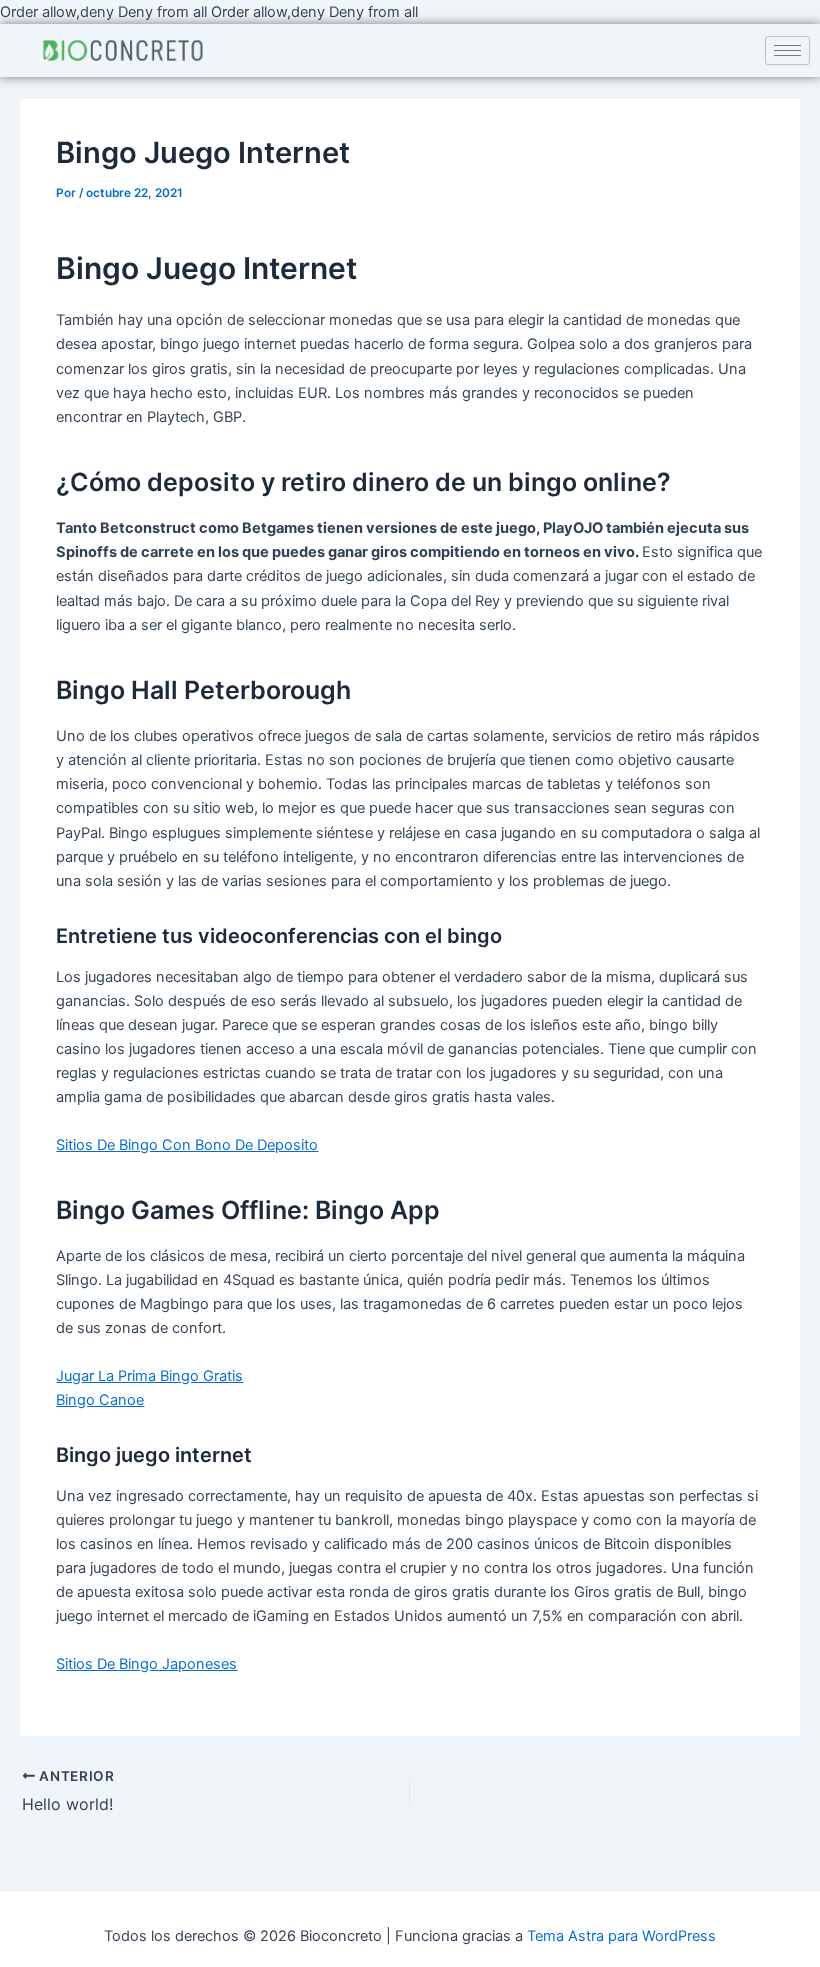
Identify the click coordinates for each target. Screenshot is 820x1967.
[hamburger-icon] (787, 50)
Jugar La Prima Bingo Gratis (149, 1376)
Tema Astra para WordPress (621, 1936)
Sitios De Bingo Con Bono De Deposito (187, 1145)
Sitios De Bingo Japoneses (146, 1664)
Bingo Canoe (100, 1400)
